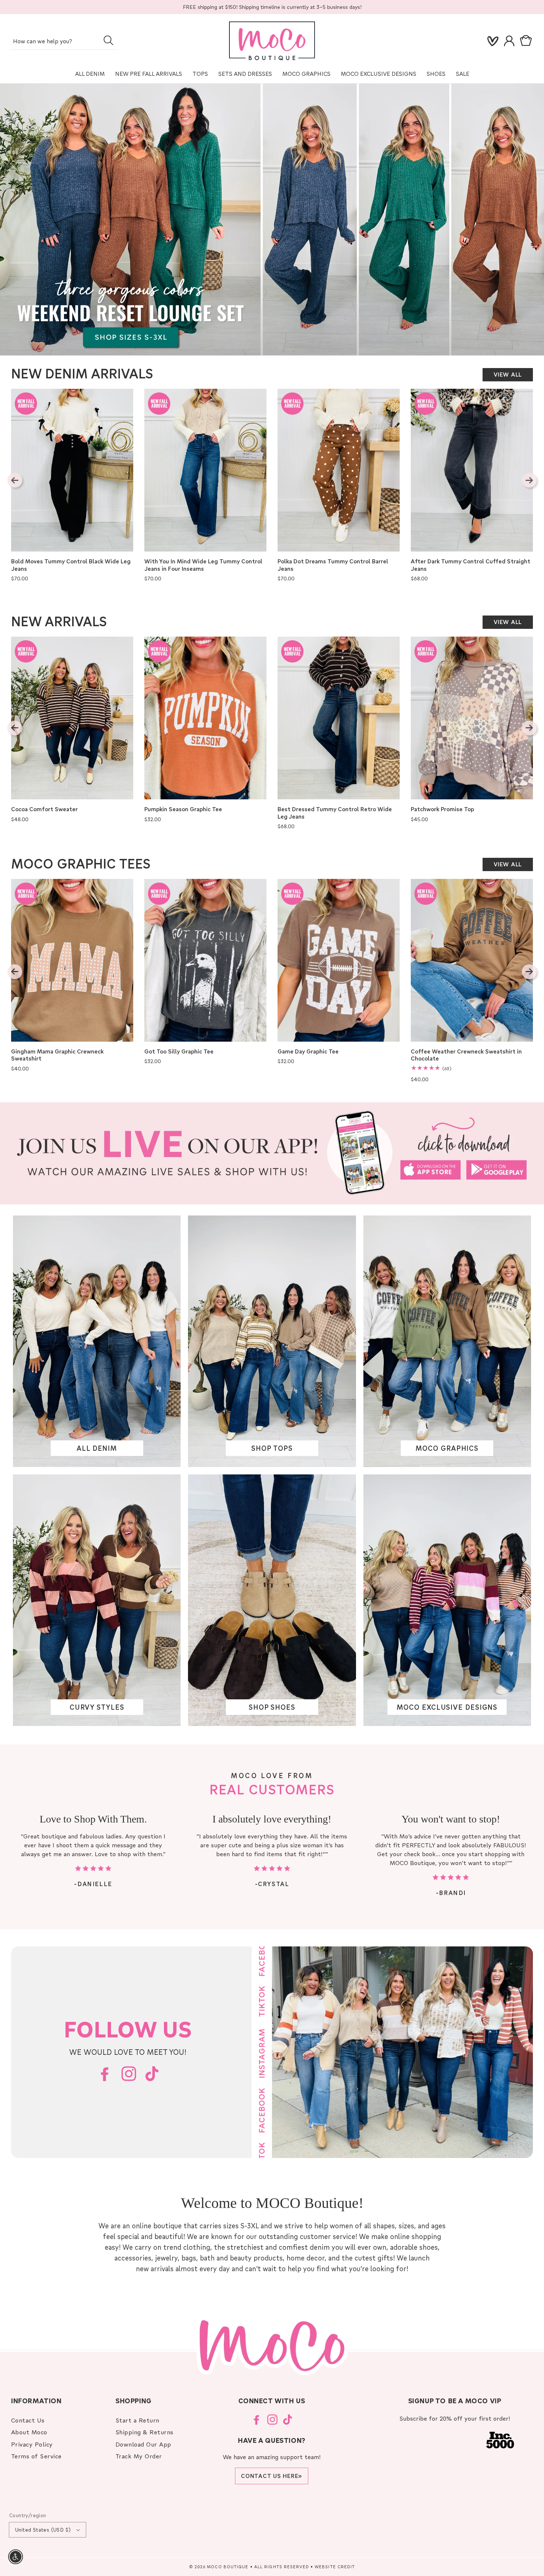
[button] (527, 41)
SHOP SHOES (272, 1707)
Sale (463, 74)
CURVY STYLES (97, 1707)
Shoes (436, 74)
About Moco (29, 2432)
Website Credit (335, 2567)
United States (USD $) (43, 2530)
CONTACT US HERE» (272, 2476)
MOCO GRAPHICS (447, 1448)
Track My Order (139, 2456)
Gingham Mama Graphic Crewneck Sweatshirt (57, 1055)
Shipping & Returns (145, 2432)
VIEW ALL (508, 374)
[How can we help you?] (108, 40)
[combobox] (63, 42)
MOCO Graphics (306, 74)
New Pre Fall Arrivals (149, 74)
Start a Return (137, 2420)
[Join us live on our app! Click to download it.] (272, 1153)
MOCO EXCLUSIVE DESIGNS (379, 74)
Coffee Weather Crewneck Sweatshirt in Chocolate (466, 1055)
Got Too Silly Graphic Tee (179, 1051)
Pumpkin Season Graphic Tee (183, 809)
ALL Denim (90, 74)
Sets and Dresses (245, 74)
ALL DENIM (97, 1448)
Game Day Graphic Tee (308, 1051)
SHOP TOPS (272, 1448)
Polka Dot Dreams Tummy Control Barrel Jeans (333, 565)
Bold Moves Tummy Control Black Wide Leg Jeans (71, 565)
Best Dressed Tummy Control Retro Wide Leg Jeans (335, 813)
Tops (200, 74)
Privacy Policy (32, 2444)
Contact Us (28, 2420)
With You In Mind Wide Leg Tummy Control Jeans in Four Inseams (203, 565)
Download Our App (143, 2444)
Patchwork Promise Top (442, 809)
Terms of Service (36, 2456)
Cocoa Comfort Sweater (44, 809)
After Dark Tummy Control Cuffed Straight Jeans (471, 565)
